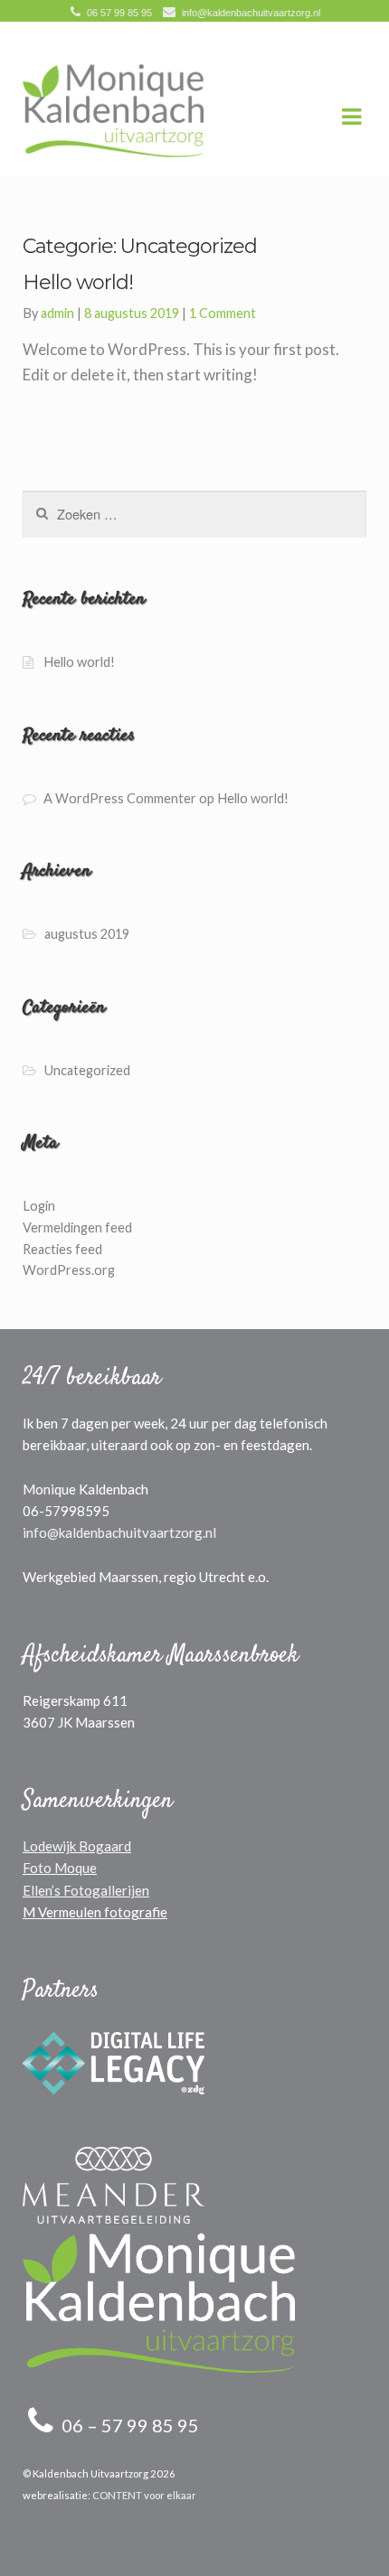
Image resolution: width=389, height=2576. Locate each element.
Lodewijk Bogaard (77, 1846)
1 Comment (223, 313)
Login (39, 1206)
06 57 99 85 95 (119, 13)
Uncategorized (87, 1070)
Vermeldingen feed (77, 1227)
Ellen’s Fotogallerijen (86, 1890)
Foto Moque (60, 1868)
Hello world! (79, 662)
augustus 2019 (87, 934)
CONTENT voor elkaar (144, 2495)
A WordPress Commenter (120, 798)
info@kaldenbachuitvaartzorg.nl (251, 13)
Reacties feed (62, 1249)
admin (57, 313)
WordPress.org (69, 1270)
